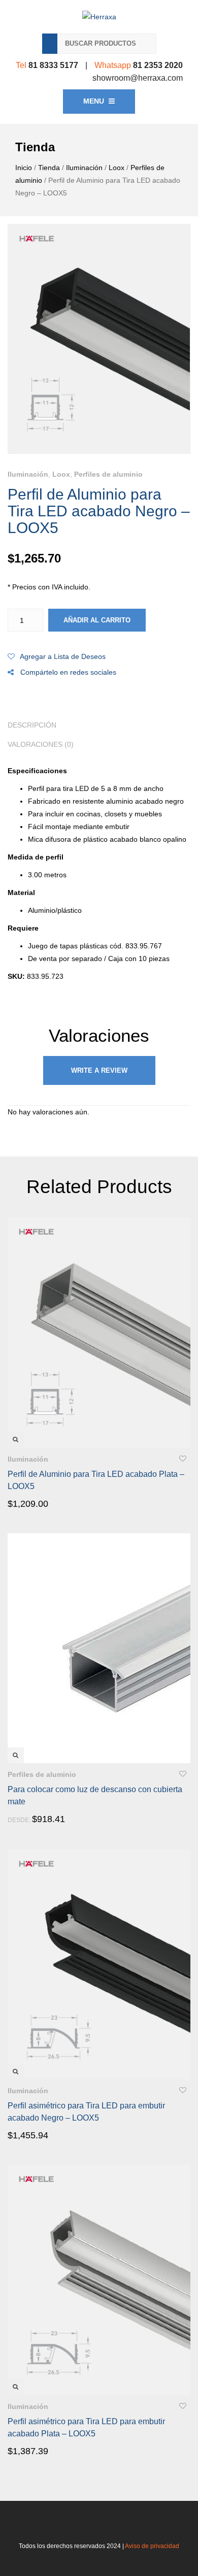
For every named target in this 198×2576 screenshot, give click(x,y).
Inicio (24, 168)
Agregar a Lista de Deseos (63, 656)
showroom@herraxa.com (138, 78)
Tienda (49, 168)
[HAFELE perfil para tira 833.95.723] (99, 339)
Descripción (32, 725)
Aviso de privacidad (152, 2546)
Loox (117, 168)
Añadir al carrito (97, 620)
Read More (37, 1503)
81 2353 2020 (158, 65)
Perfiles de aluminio (108, 474)
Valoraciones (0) (41, 744)
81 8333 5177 (53, 65)
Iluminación (84, 168)
